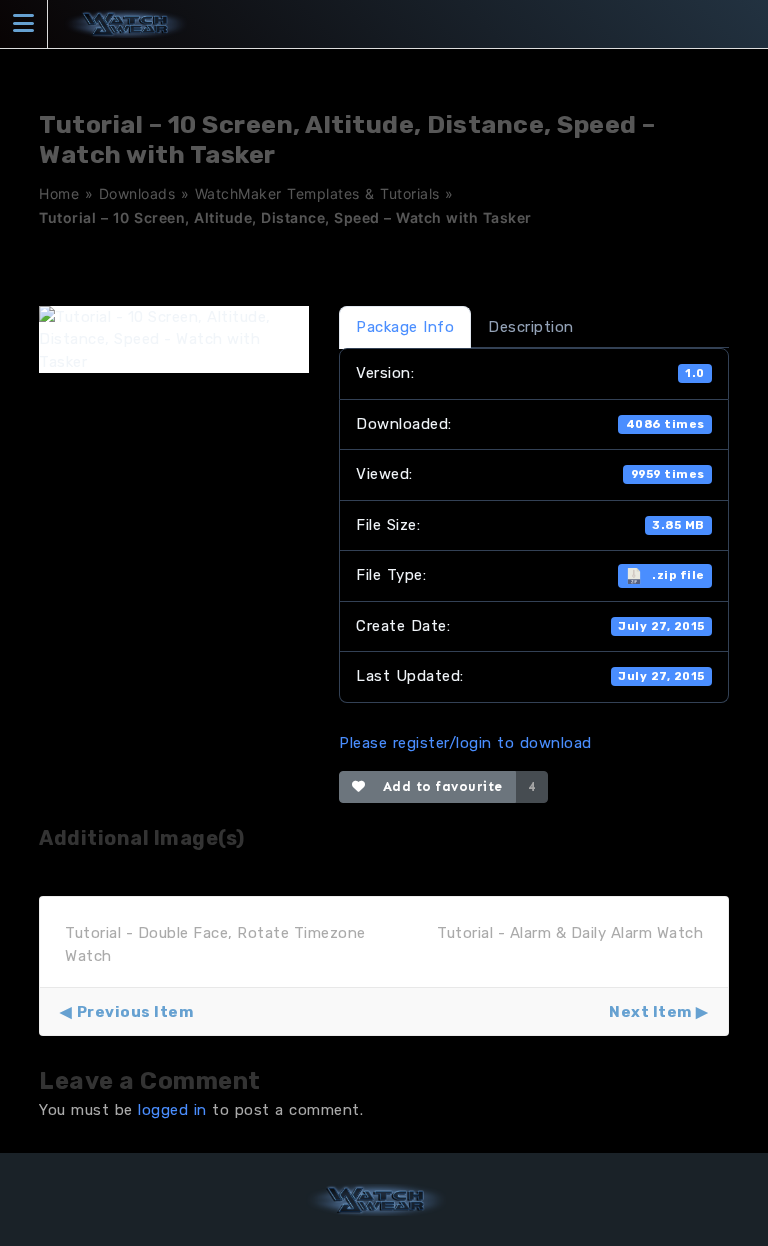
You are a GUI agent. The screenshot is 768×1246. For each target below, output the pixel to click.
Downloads (137, 193)
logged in (172, 1110)
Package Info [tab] (405, 327)
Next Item (650, 1012)
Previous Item (135, 1012)
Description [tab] (531, 327)
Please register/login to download (465, 743)
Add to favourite (438, 786)
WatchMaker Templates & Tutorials (317, 193)
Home (59, 193)
